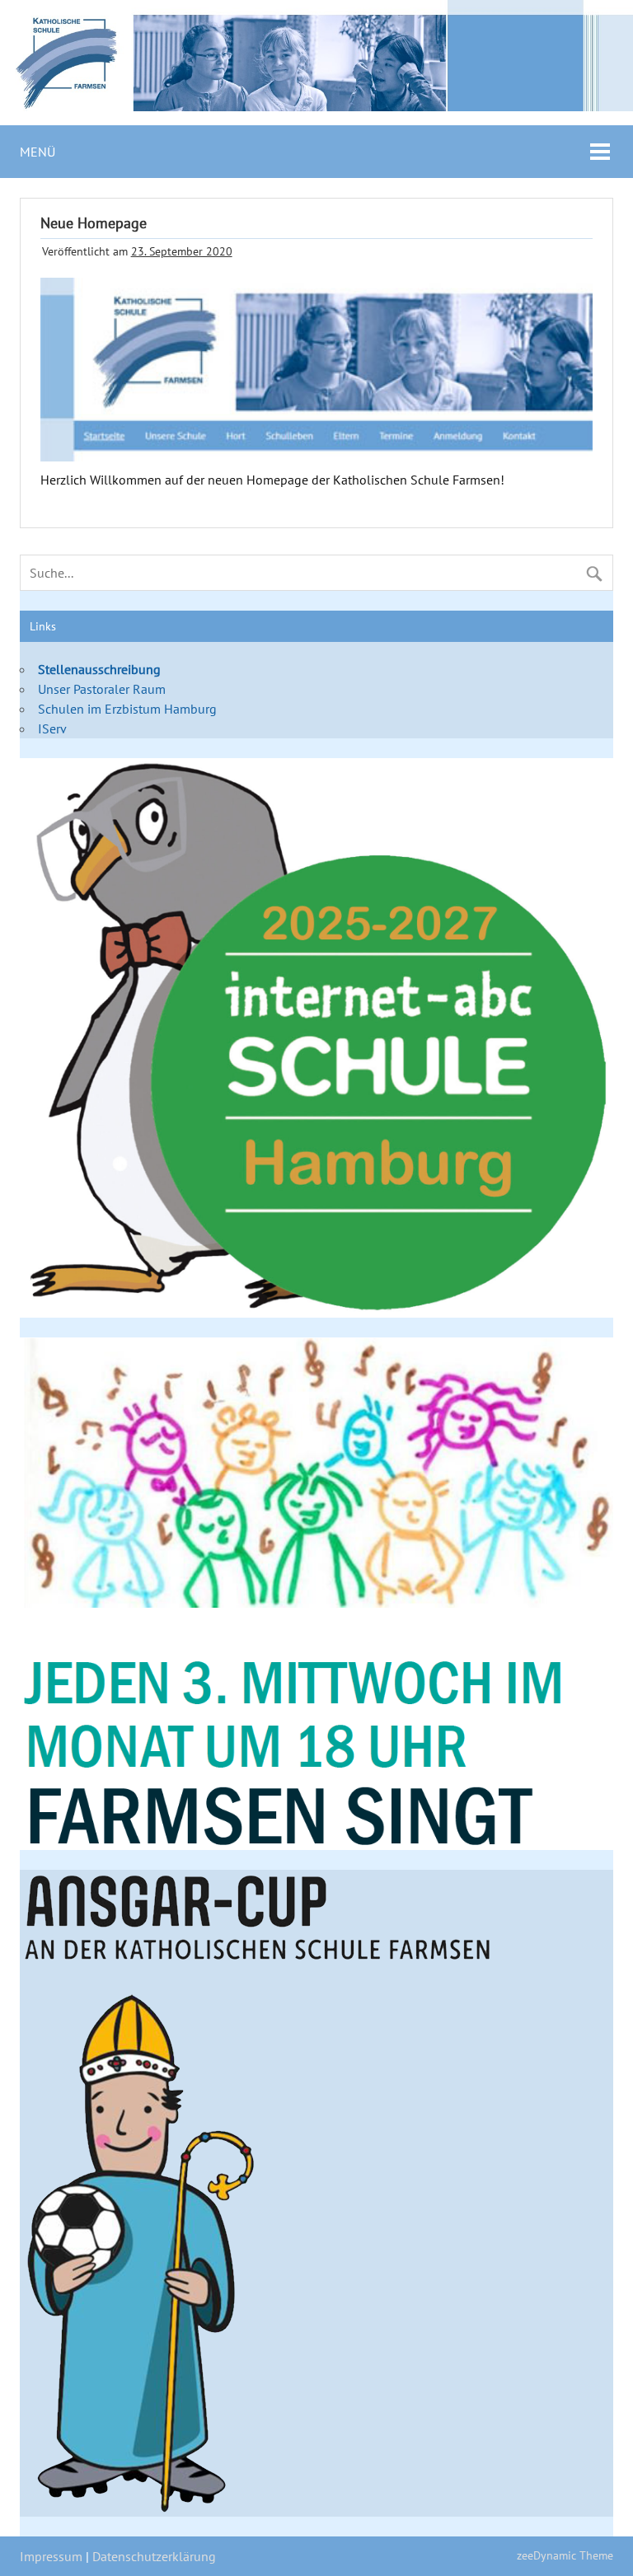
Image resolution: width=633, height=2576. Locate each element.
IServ (52, 728)
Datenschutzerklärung (154, 2556)
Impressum (51, 2556)
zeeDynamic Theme (565, 2555)
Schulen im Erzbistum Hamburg (127, 709)
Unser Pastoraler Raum (102, 689)
